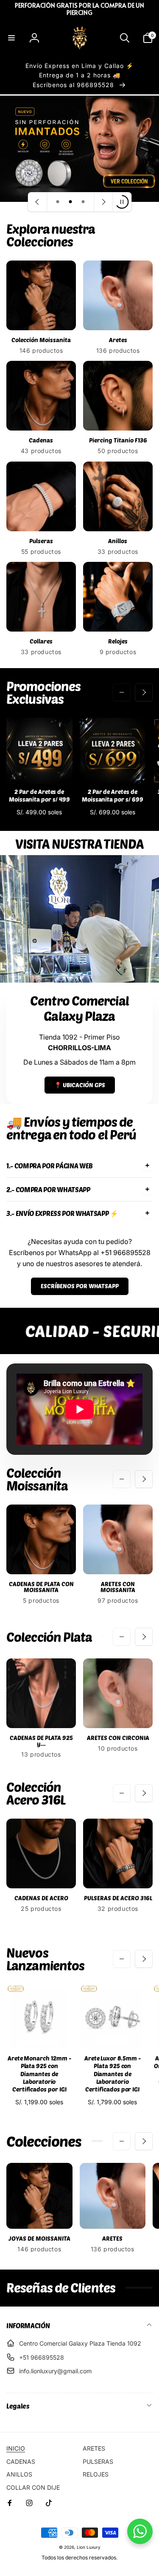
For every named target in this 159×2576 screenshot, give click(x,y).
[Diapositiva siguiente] (103, 202)
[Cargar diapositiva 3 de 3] (83, 202)
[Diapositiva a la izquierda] (122, 692)
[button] (11, 38)
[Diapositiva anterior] (37, 202)
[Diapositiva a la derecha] (144, 692)
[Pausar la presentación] (122, 202)
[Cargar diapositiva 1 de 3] (58, 202)
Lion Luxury (89, 2547)
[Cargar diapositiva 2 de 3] (70, 202)
